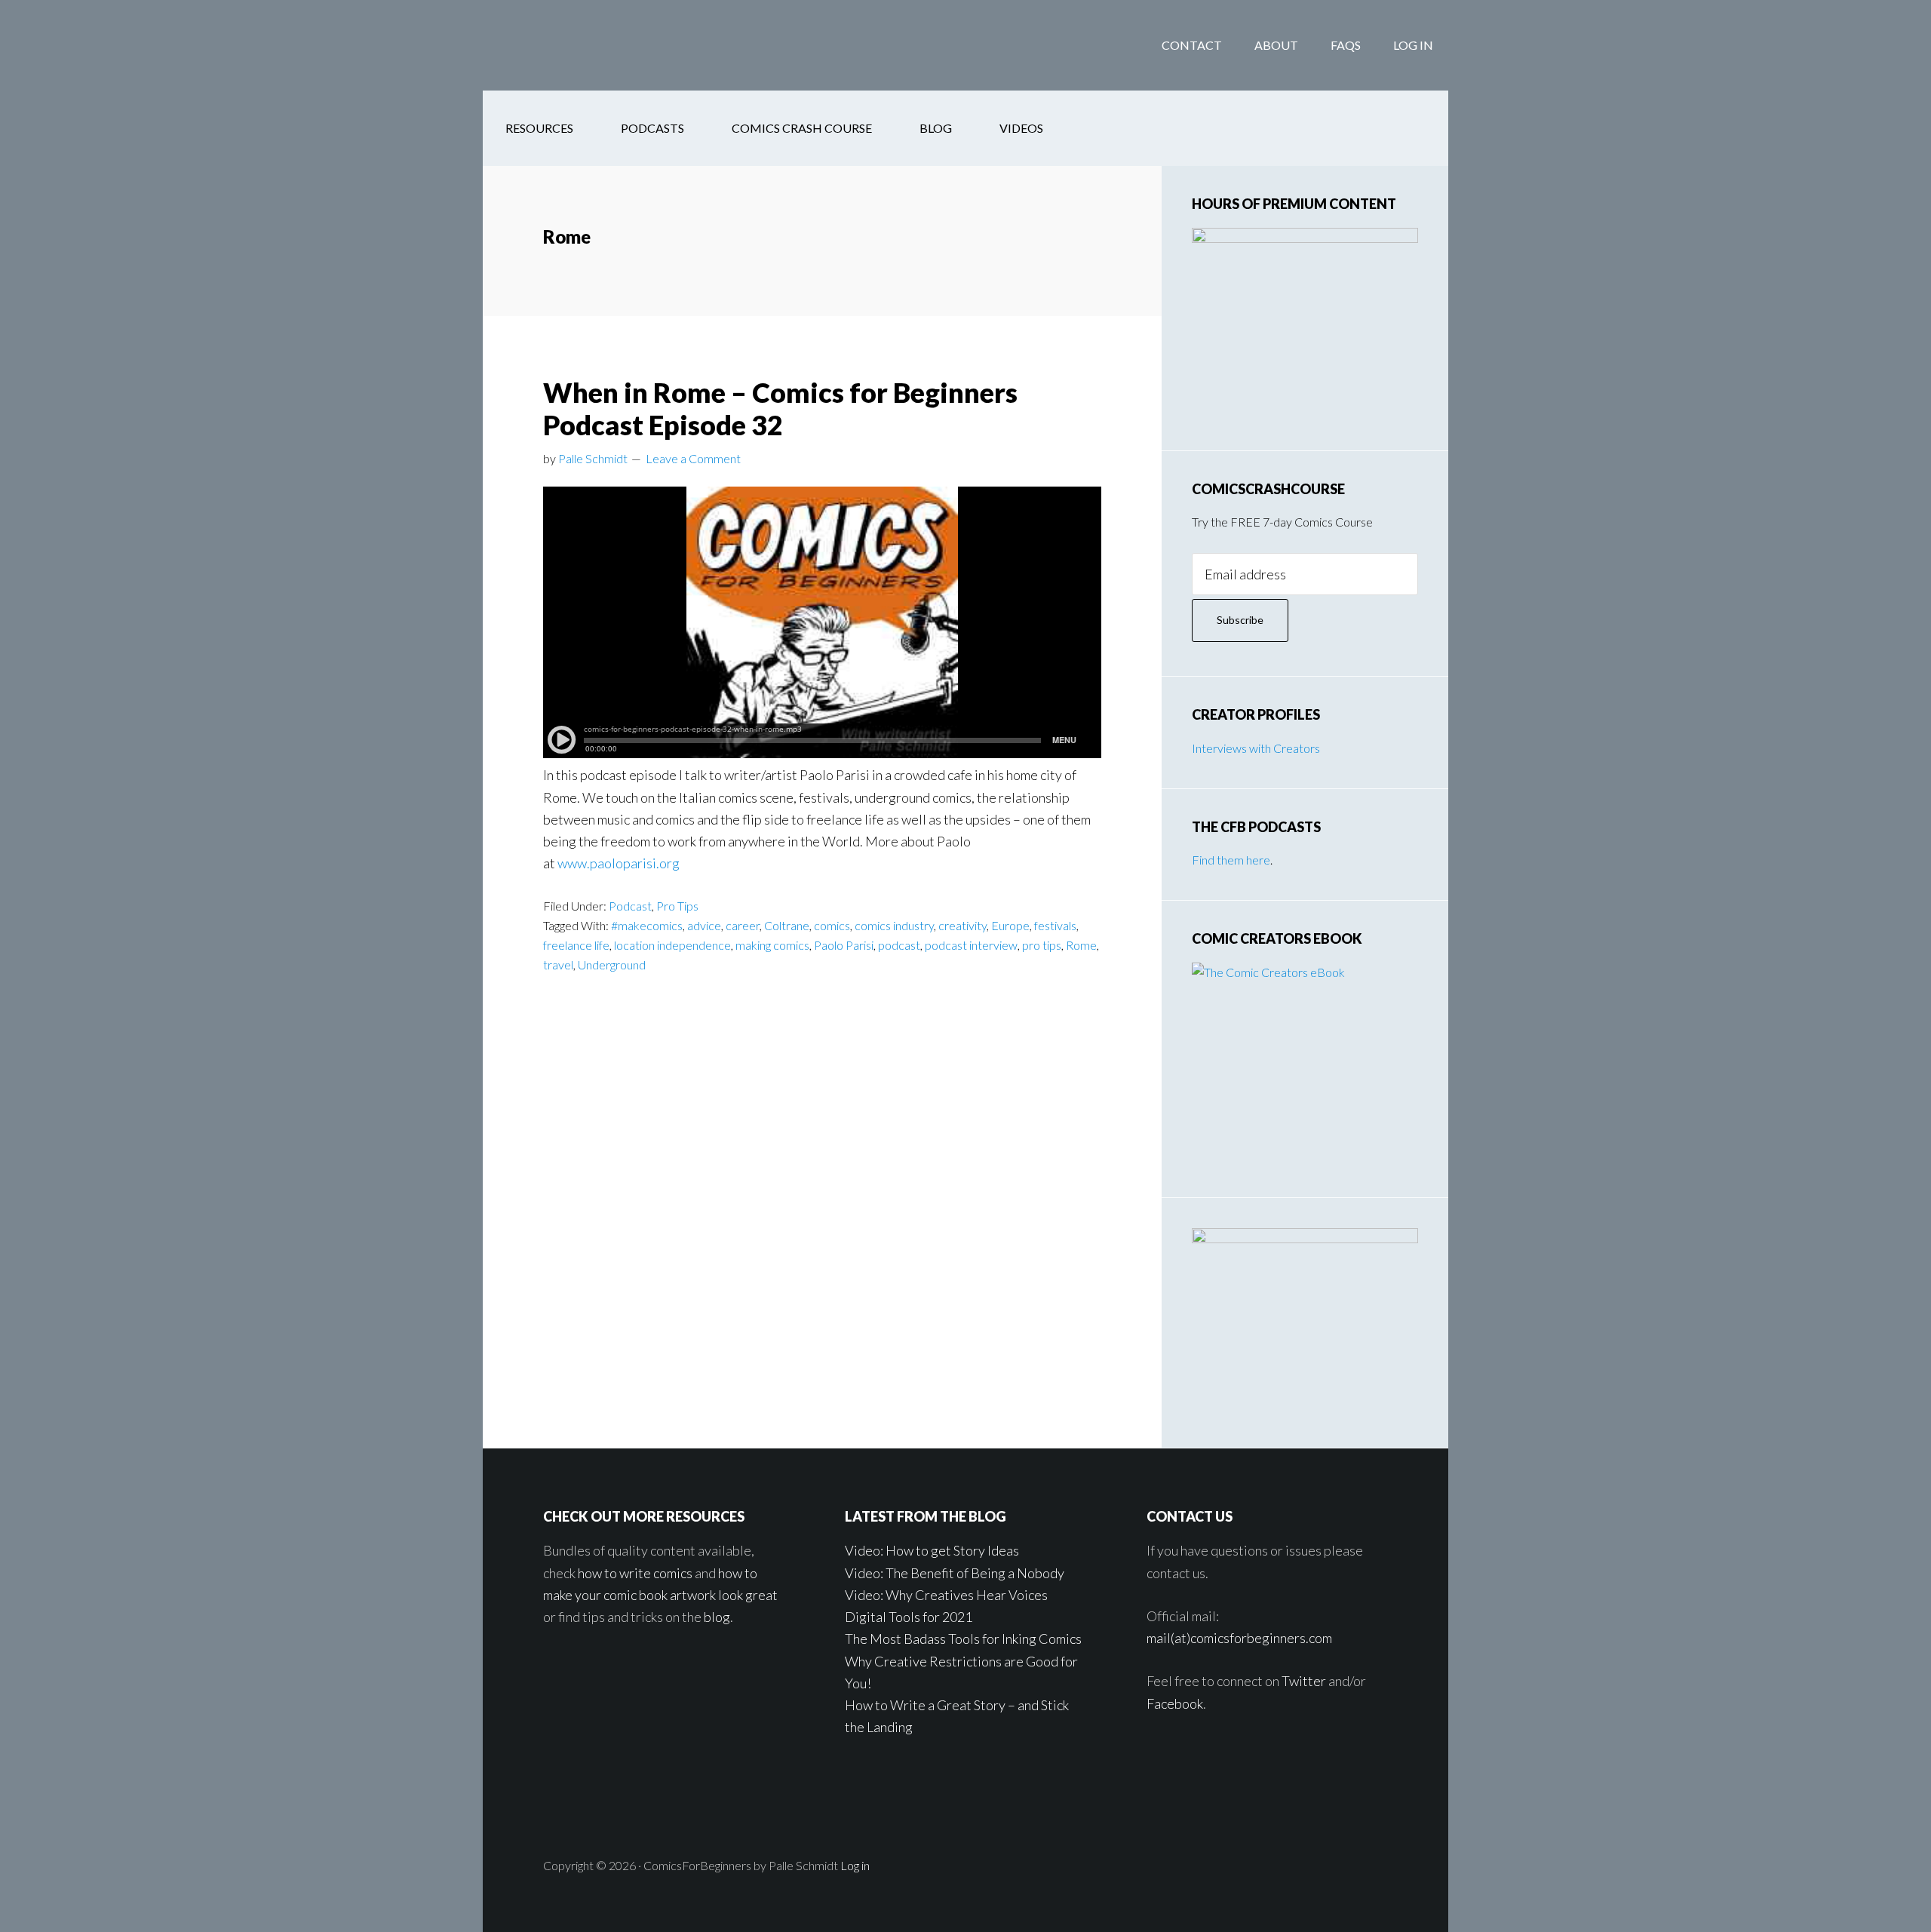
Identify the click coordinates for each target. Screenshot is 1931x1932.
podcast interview (971, 945)
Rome (1081, 945)
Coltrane (787, 925)
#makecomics (647, 925)
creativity (962, 925)
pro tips (1042, 945)
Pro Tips (677, 906)
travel (558, 964)
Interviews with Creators (1256, 748)
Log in (855, 1865)
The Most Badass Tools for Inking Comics (963, 1639)
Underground (612, 964)
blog (717, 1617)
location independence (672, 945)
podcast (899, 945)
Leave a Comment (693, 458)
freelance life (576, 945)
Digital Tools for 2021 (909, 1617)
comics (832, 925)
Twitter (1304, 1681)
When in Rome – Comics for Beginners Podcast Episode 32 (780, 409)
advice (704, 925)
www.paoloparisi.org (619, 863)
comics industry (894, 925)
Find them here (1231, 860)
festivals (1055, 925)
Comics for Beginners (603, 45)
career (743, 925)
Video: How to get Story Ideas (932, 1550)
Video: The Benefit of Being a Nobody (955, 1573)
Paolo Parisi (844, 945)
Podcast (630, 906)
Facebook (1175, 1703)
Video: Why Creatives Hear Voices (946, 1595)
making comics (772, 945)
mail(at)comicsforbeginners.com (1239, 1638)
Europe (1010, 925)
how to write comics (635, 1573)
